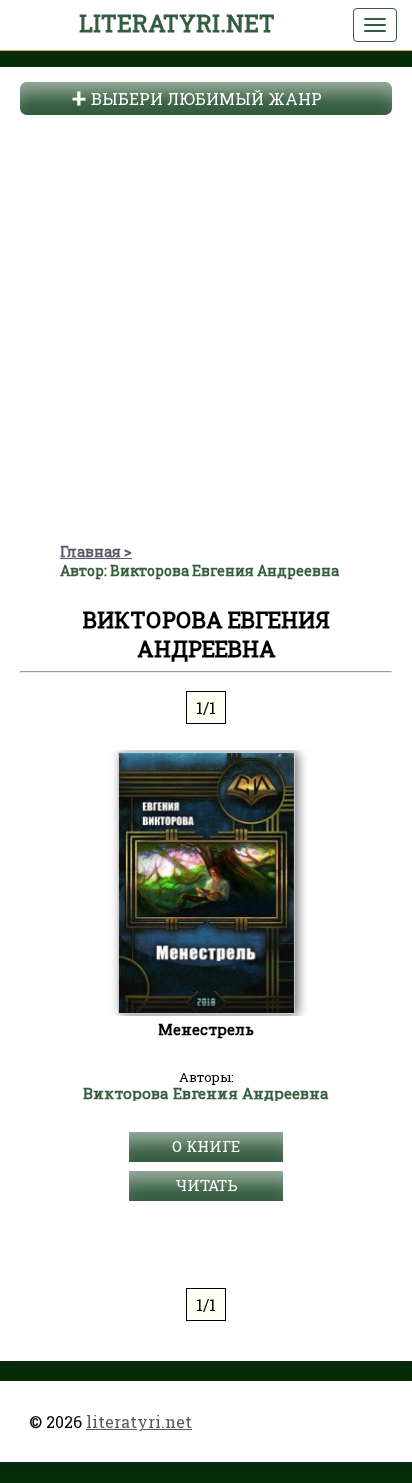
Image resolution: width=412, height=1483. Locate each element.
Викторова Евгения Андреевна (206, 1094)
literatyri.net (177, 23)
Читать (206, 1185)
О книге (206, 1146)
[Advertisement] (206, 326)
